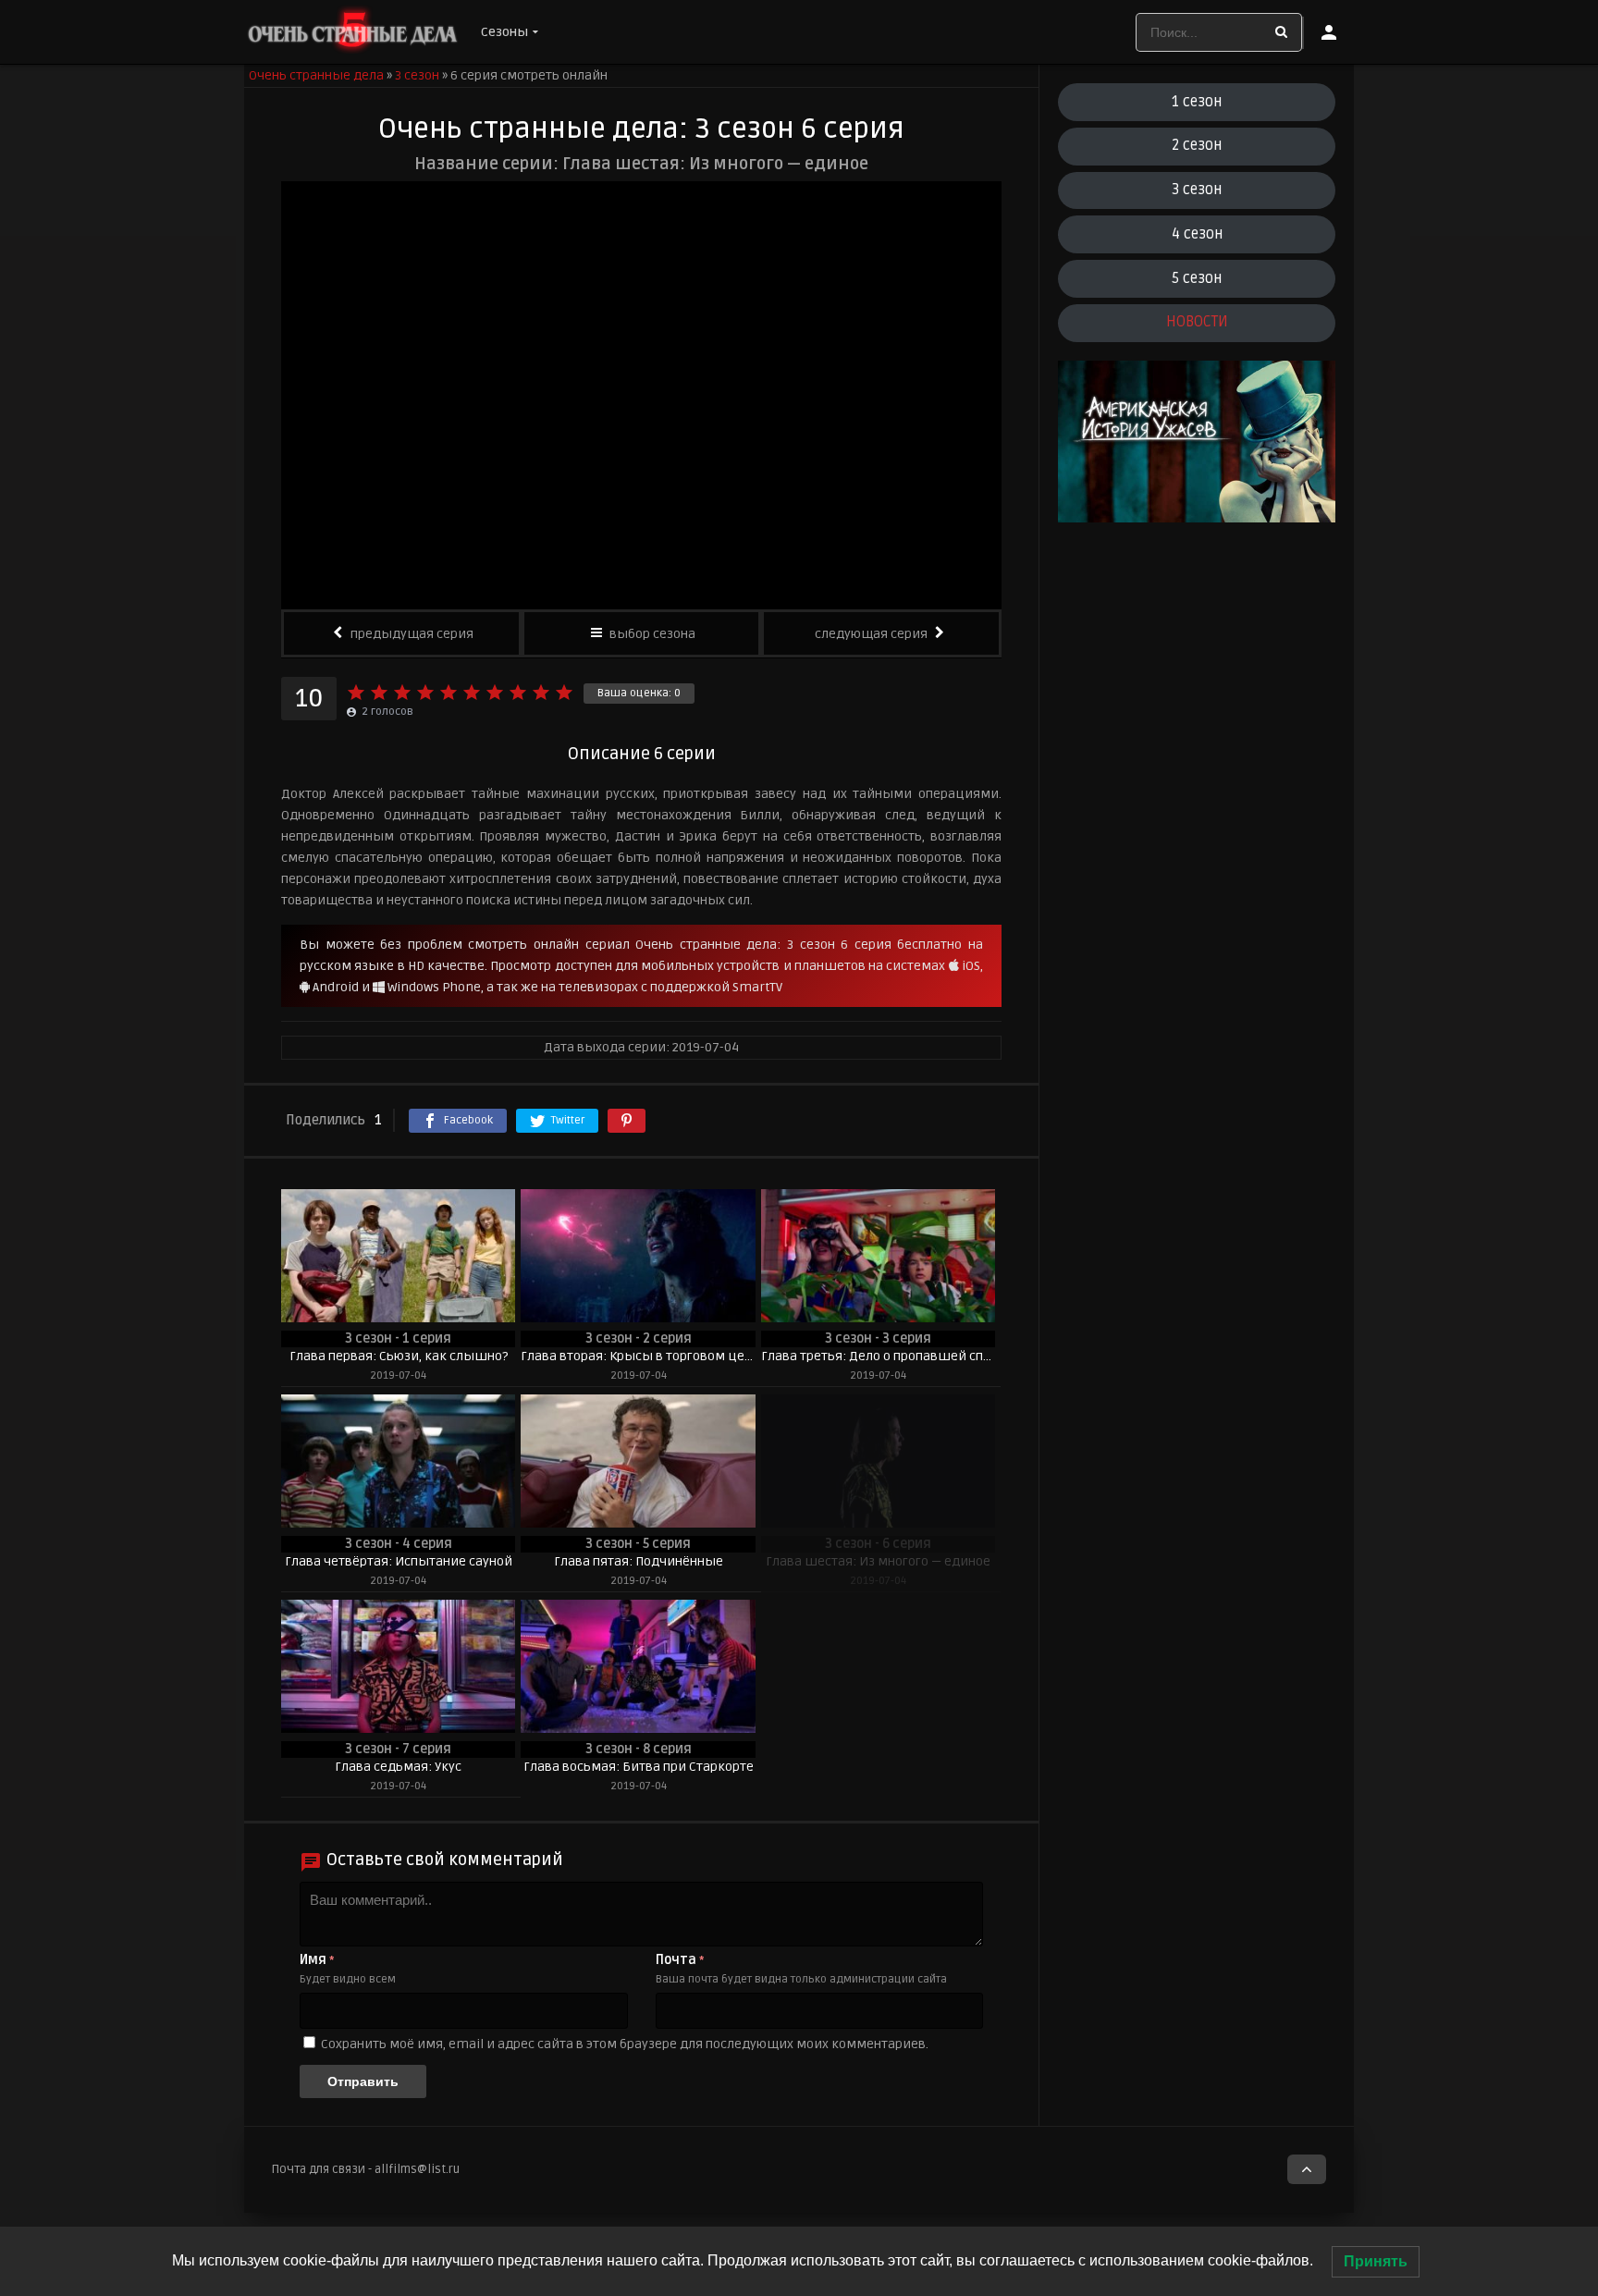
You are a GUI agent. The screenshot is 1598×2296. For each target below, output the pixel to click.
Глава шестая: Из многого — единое (878, 1561)
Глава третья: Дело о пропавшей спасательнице (878, 1356)
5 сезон (1197, 278)
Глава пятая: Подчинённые (639, 1561)
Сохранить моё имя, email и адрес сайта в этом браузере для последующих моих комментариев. (625, 2044)
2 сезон (1197, 145)
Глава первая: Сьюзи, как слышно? (399, 1356)
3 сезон (1197, 190)
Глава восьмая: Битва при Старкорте (639, 1767)
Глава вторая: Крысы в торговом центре (638, 1356)
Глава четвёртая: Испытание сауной (399, 1561)
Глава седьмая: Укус (398, 1767)
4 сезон (1197, 234)
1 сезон (1197, 102)
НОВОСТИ (1197, 322)
